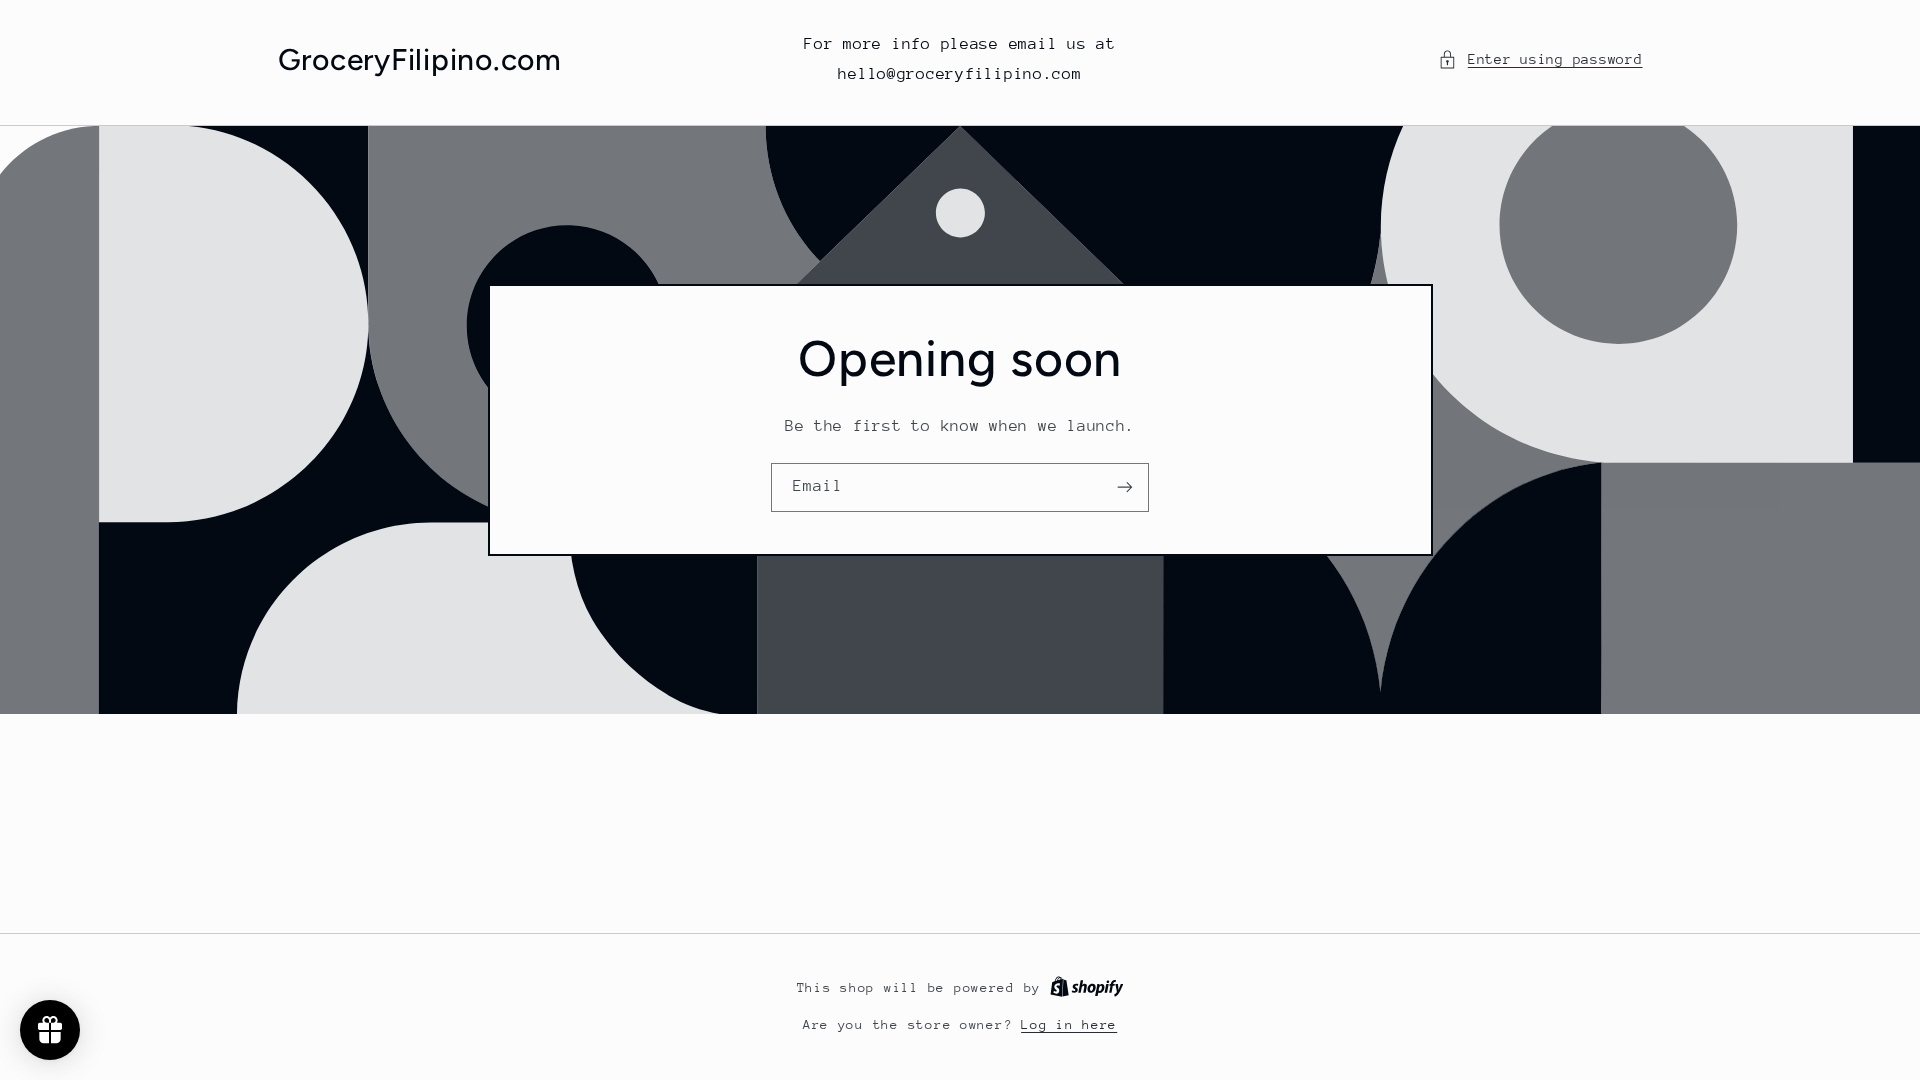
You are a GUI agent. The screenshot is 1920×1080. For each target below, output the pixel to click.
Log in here (1069, 1024)
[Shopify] (1087, 987)
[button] (1540, 60)
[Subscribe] (1125, 487)
